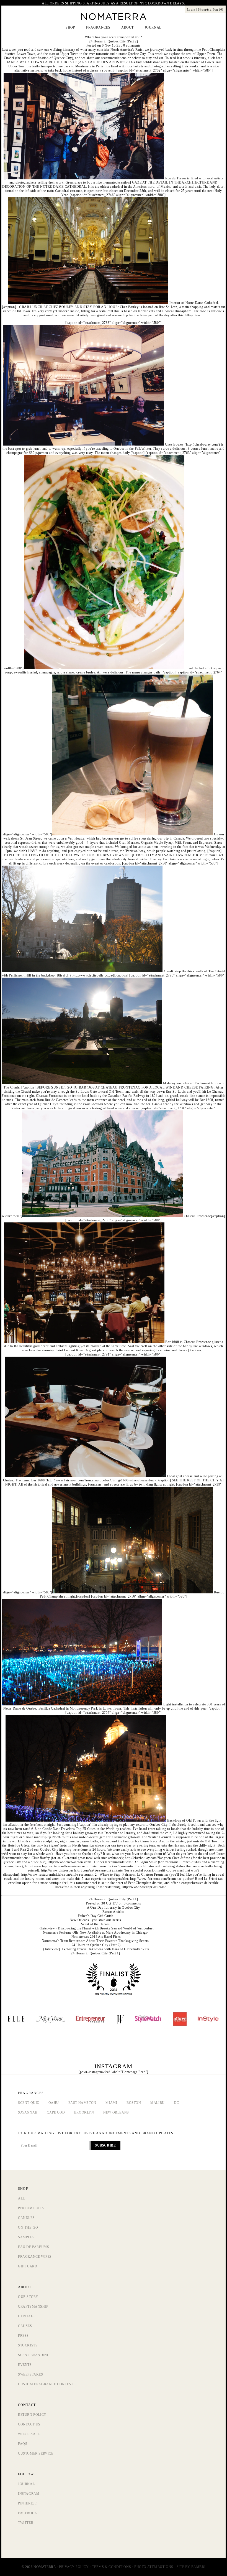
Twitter (26, 2523)
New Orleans (116, 2112)
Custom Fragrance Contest (46, 2384)
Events (25, 2365)
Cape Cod (56, 2112)
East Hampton (82, 2103)
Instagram (29, 2494)
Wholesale (29, 2434)
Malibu (158, 2103)
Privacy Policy (74, 2567)
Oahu (54, 2103)
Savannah (28, 2112)
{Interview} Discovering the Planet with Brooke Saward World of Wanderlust (96, 1928)
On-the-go (28, 2227)
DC (176, 2103)
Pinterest (27, 2503)
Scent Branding (34, 2355)
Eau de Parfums (33, 2247)
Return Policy (32, 2415)
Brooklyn (84, 2112)
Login (191, 9)
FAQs (23, 2444)
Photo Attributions (154, 2567)
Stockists (28, 2345)
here (219, 58)
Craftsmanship (33, 2307)
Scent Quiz (29, 2103)
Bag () (211, 9)
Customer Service (36, 2453)
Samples (26, 2237)
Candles (26, 2218)
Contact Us (29, 2424)
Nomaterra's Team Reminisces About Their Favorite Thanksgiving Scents (95, 1941)
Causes (25, 2326)
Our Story (28, 2297)
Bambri (198, 2567)
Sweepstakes (31, 2374)
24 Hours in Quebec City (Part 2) (113, 41)
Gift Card (28, 2266)
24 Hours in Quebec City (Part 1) (113, 1899)
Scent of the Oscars (95, 1924)
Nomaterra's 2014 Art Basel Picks (96, 1937)
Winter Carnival (160, 1837)
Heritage (27, 2316)
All (21, 2198)
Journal (26, 2484)
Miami (111, 2103)
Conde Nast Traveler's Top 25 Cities (69, 1829)
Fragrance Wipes (35, 2257)
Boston (134, 2103)
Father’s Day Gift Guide (96, 1916)
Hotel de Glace (19, 1845)
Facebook (28, 2513)
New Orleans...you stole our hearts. (96, 1920)
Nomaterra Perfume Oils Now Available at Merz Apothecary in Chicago (95, 1932)
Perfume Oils (31, 2208)
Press (23, 2336)
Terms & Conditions (111, 2567)
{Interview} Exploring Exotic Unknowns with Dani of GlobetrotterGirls (96, 1949)
